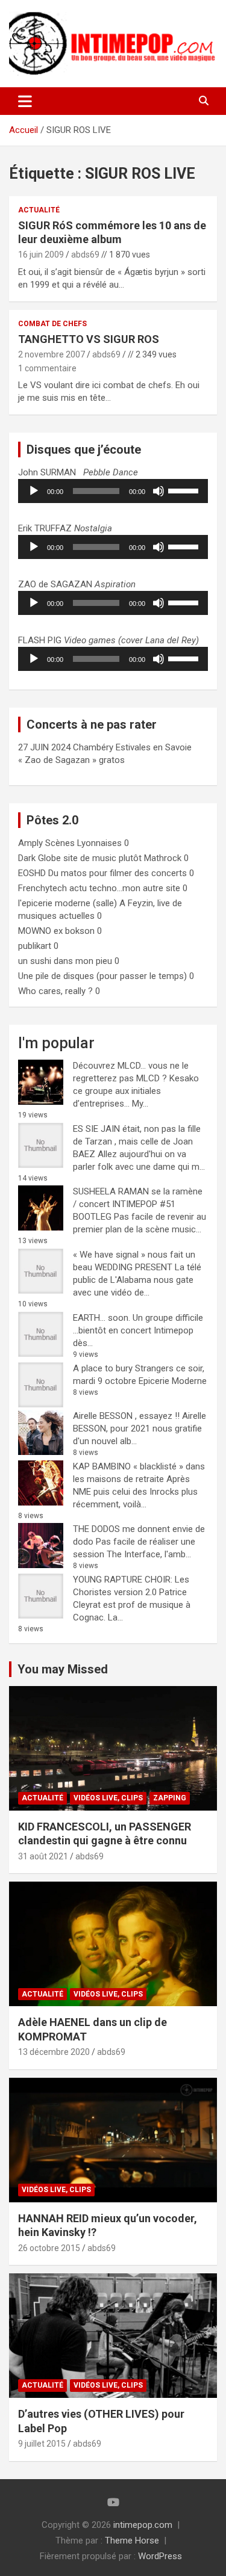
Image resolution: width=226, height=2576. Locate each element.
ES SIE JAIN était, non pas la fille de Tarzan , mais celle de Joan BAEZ (137, 1141)
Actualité (39, 210)
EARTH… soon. (102, 1318)
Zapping (170, 1798)
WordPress (160, 2556)
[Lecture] (34, 491)
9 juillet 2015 (42, 2444)
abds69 (85, 255)
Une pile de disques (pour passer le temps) (102, 976)
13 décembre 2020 (54, 2052)
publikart (35, 946)
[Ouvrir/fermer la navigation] (25, 101)
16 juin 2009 (41, 255)
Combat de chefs (52, 324)
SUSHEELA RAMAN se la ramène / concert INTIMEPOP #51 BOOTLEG (138, 1204)
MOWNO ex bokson (56, 931)
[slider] (185, 490)
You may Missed (63, 1669)
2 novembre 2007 (52, 354)
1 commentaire (47, 368)
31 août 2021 (43, 1856)
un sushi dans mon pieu (65, 961)
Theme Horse (132, 2540)
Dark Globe (39, 858)
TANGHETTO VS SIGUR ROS (89, 339)
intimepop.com (143, 2525)
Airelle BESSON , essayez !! (126, 1416)
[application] (113, 491)
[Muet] (159, 491)
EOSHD (32, 873)
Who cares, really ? (55, 991)
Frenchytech (42, 888)
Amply (30, 843)
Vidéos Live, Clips (108, 1798)
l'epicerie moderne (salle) (67, 903)
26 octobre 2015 (49, 2248)
